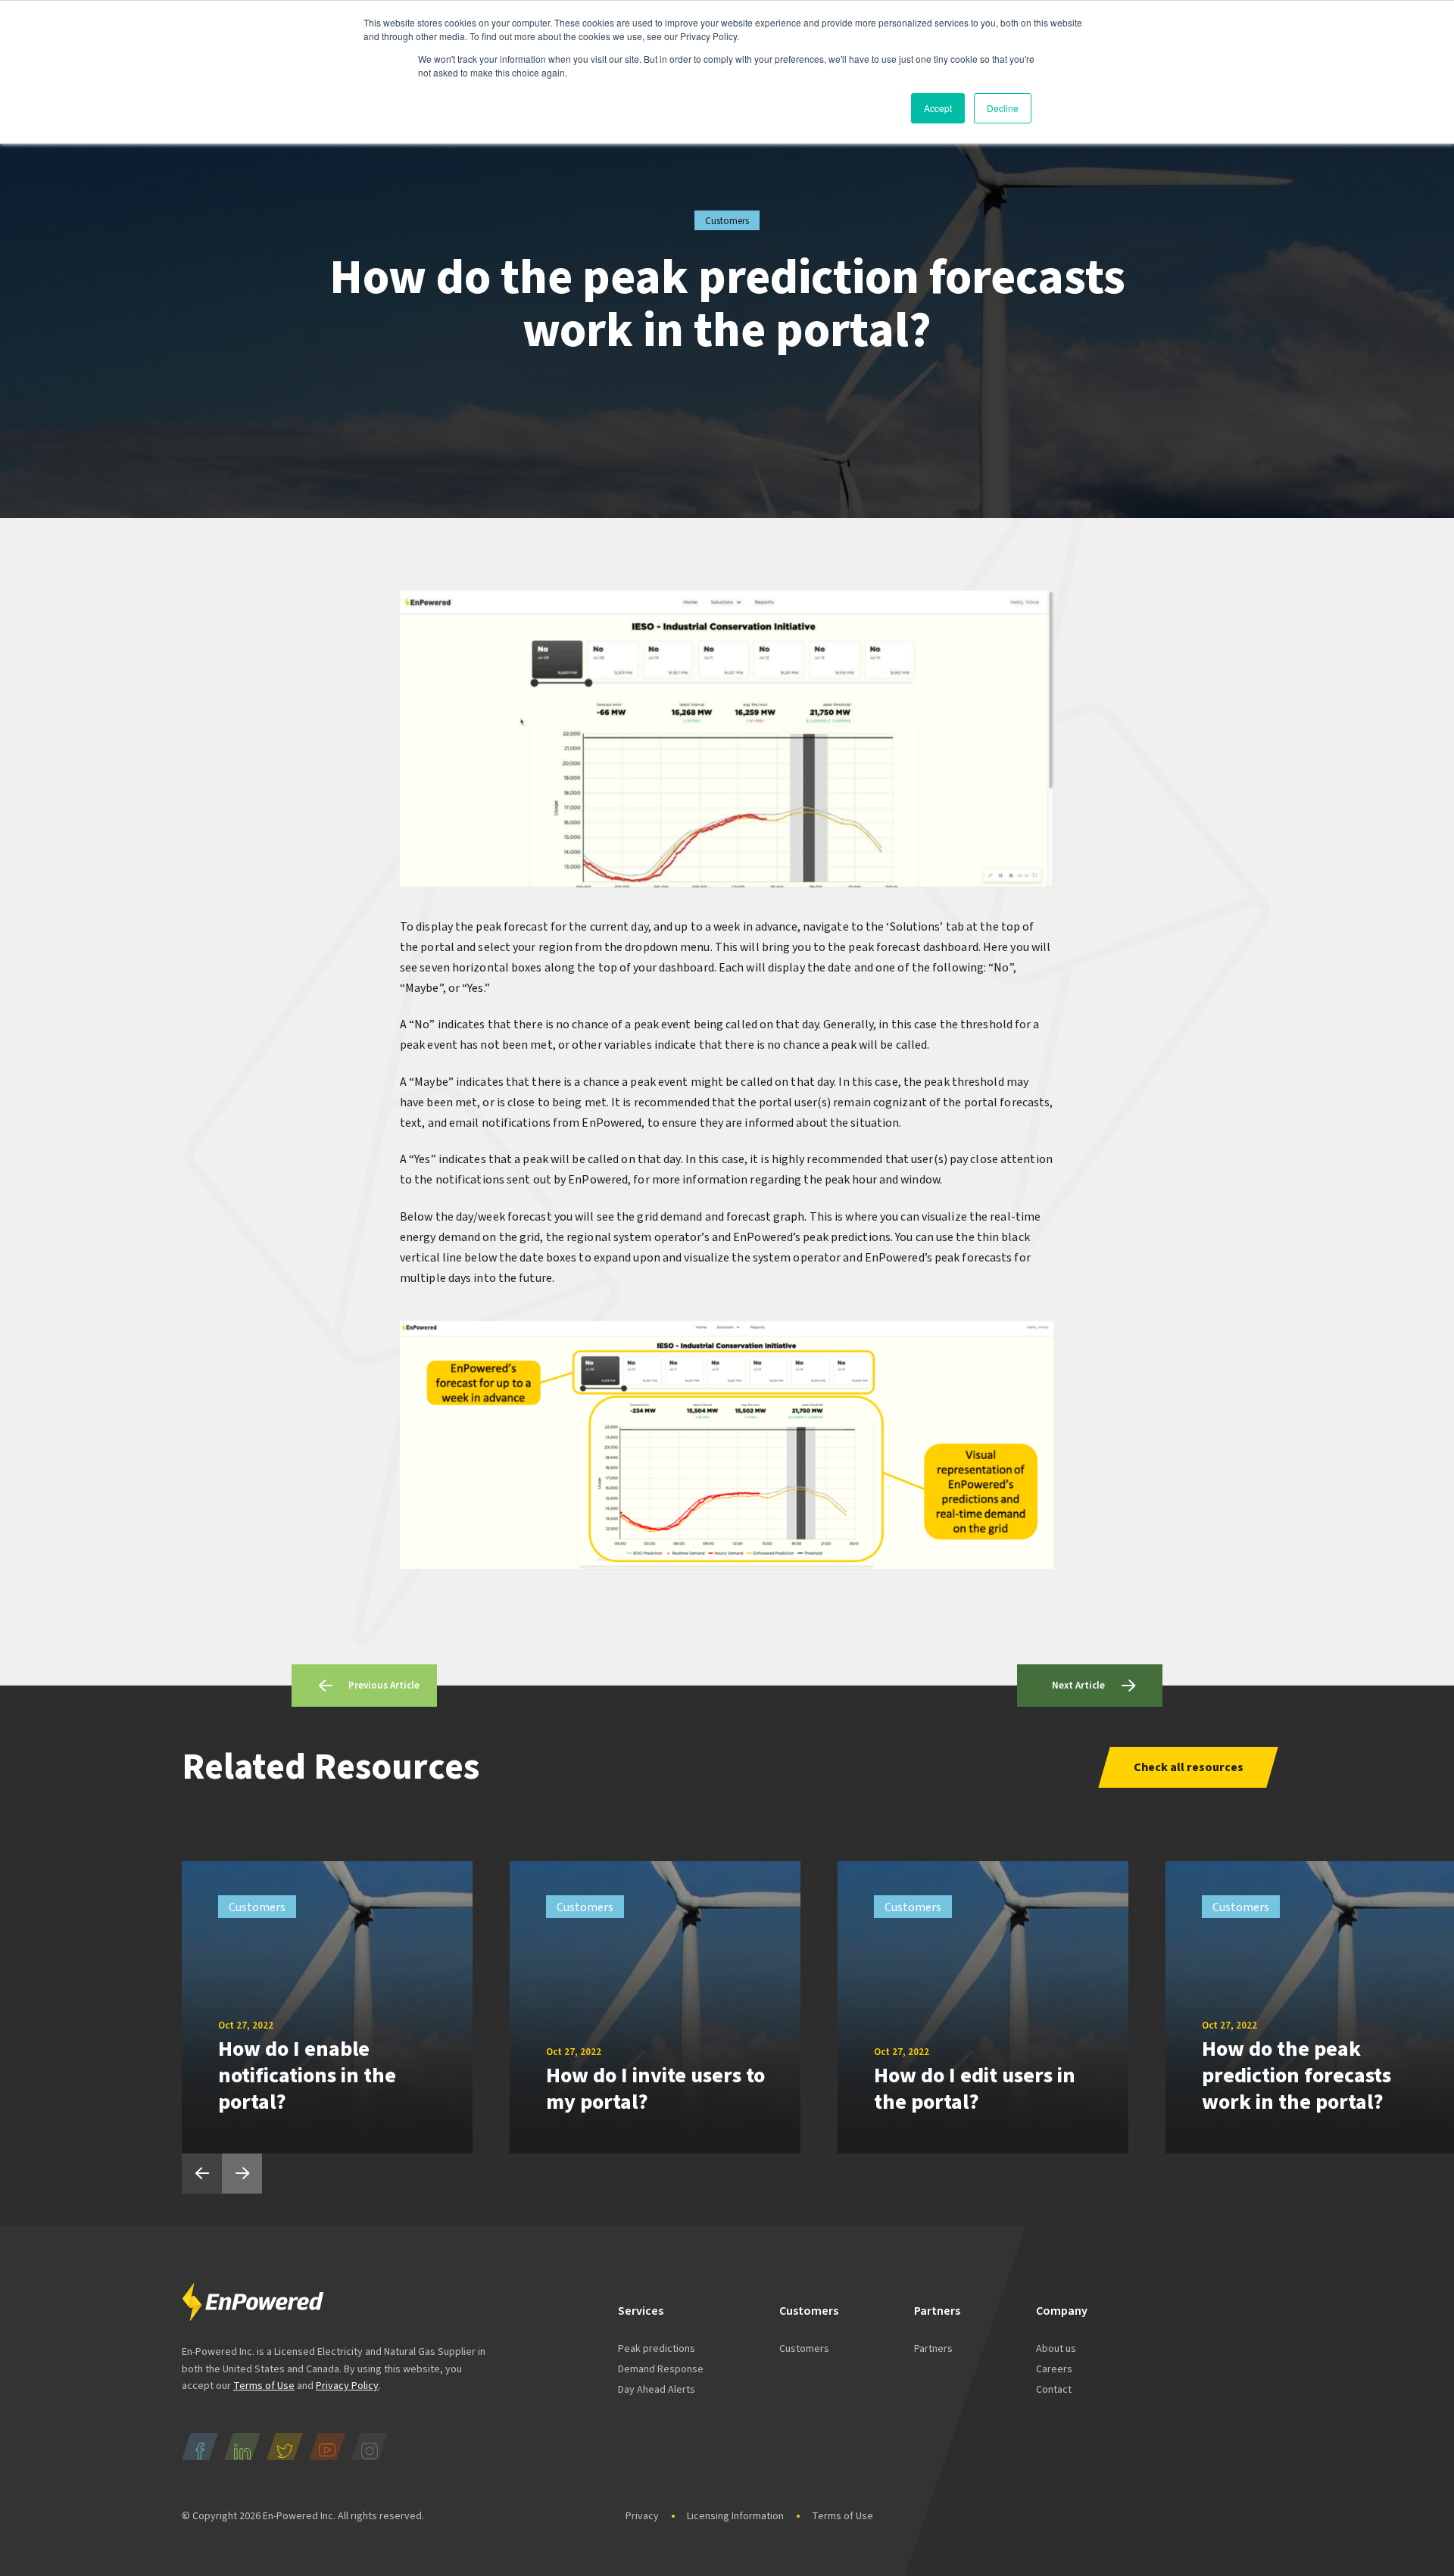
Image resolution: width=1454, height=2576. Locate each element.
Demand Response (661, 2369)
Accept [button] (938, 108)
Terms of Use (264, 2386)
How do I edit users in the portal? (975, 2089)
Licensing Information (735, 2516)
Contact (1054, 2390)
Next (242, 2174)
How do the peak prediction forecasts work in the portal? (1296, 2075)
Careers (1054, 2369)
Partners (933, 2349)
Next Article (1078, 1686)
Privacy (642, 2516)
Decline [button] (1003, 108)
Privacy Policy (347, 2386)
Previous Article (384, 1686)
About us (1056, 2349)
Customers (804, 2349)
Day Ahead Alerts (657, 2390)
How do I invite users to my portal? (655, 2089)
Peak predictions (657, 2349)
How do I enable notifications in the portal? (307, 2075)
